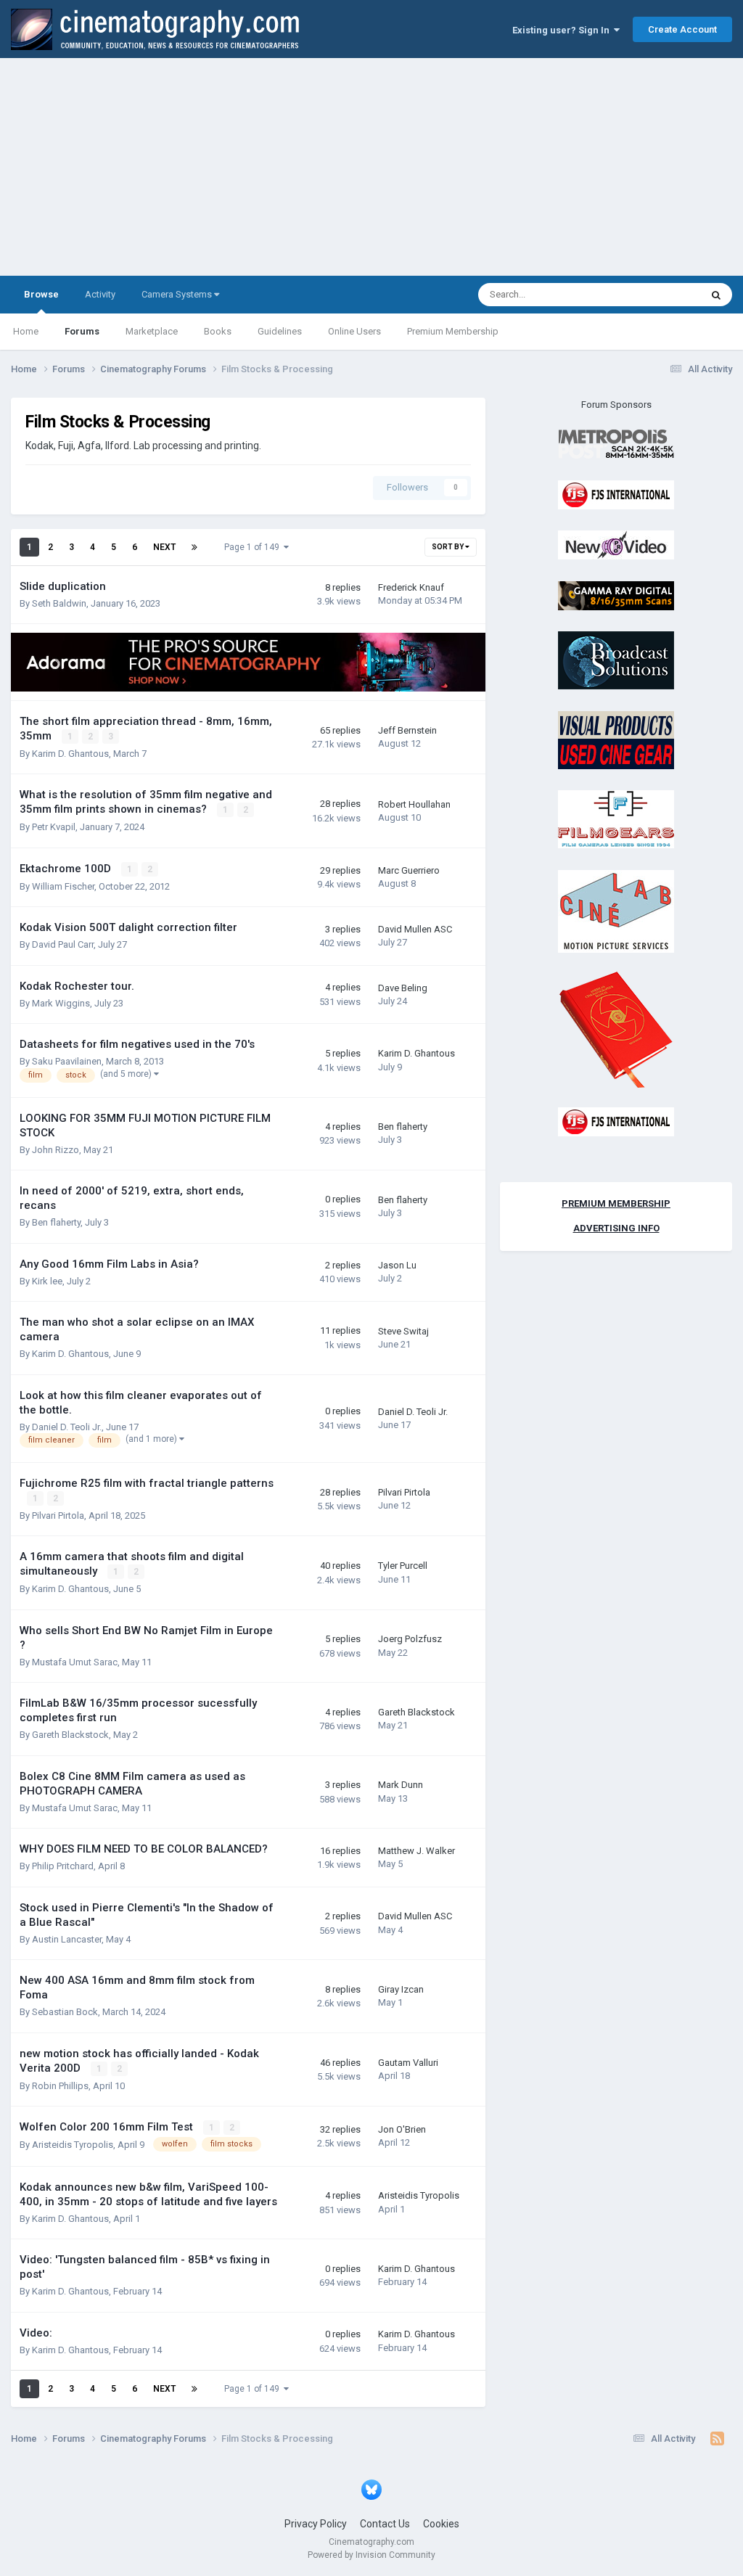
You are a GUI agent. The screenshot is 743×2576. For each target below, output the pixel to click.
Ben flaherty (403, 1127)
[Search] (716, 295)
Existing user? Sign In (563, 30)
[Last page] (194, 547)
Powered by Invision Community (371, 2555)
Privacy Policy (316, 2524)
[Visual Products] (616, 739)
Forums (82, 331)
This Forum (658, 295)
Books (218, 331)
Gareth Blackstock (70, 1735)
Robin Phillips (60, 2086)
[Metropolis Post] (616, 444)
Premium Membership (453, 331)
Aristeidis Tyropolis (73, 2145)
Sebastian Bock (65, 2012)
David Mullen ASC (415, 929)
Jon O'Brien (402, 2129)
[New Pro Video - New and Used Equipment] (616, 545)
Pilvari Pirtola (58, 1515)
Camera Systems (178, 294)
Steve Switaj (403, 1331)
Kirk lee (47, 1281)
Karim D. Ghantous (70, 754)
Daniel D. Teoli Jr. (67, 1427)
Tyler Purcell (403, 1566)
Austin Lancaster (67, 1939)
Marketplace (152, 331)
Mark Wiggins (61, 1003)
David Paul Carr (63, 944)
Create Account (682, 29)
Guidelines (280, 331)
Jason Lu (397, 1265)
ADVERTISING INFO (616, 1228)
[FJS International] (616, 494)
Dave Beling (403, 988)
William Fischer (63, 886)
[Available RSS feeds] (717, 2439)
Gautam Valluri (408, 2063)
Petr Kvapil (54, 827)
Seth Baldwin (59, 603)
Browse (41, 294)
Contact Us (385, 2524)
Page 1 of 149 (254, 547)
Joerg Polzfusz (410, 1639)
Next (164, 547)
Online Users (354, 331)
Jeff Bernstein (407, 730)
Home (26, 331)
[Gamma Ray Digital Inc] (616, 595)
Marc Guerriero (409, 870)
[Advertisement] (371, 167)
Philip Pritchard (63, 1866)
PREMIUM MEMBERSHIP (616, 1203)
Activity (100, 294)
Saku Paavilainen (67, 1061)
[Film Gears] (616, 819)
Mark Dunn (401, 1785)
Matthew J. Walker (416, 1851)
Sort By (448, 547)
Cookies (441, 2524)
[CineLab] (616, 910)
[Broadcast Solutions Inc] (616, 660)
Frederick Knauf (411, 587)
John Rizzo (56, 1150)
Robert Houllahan (414, 804)
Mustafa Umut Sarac (75, 1662)
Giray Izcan (401, 1989)
